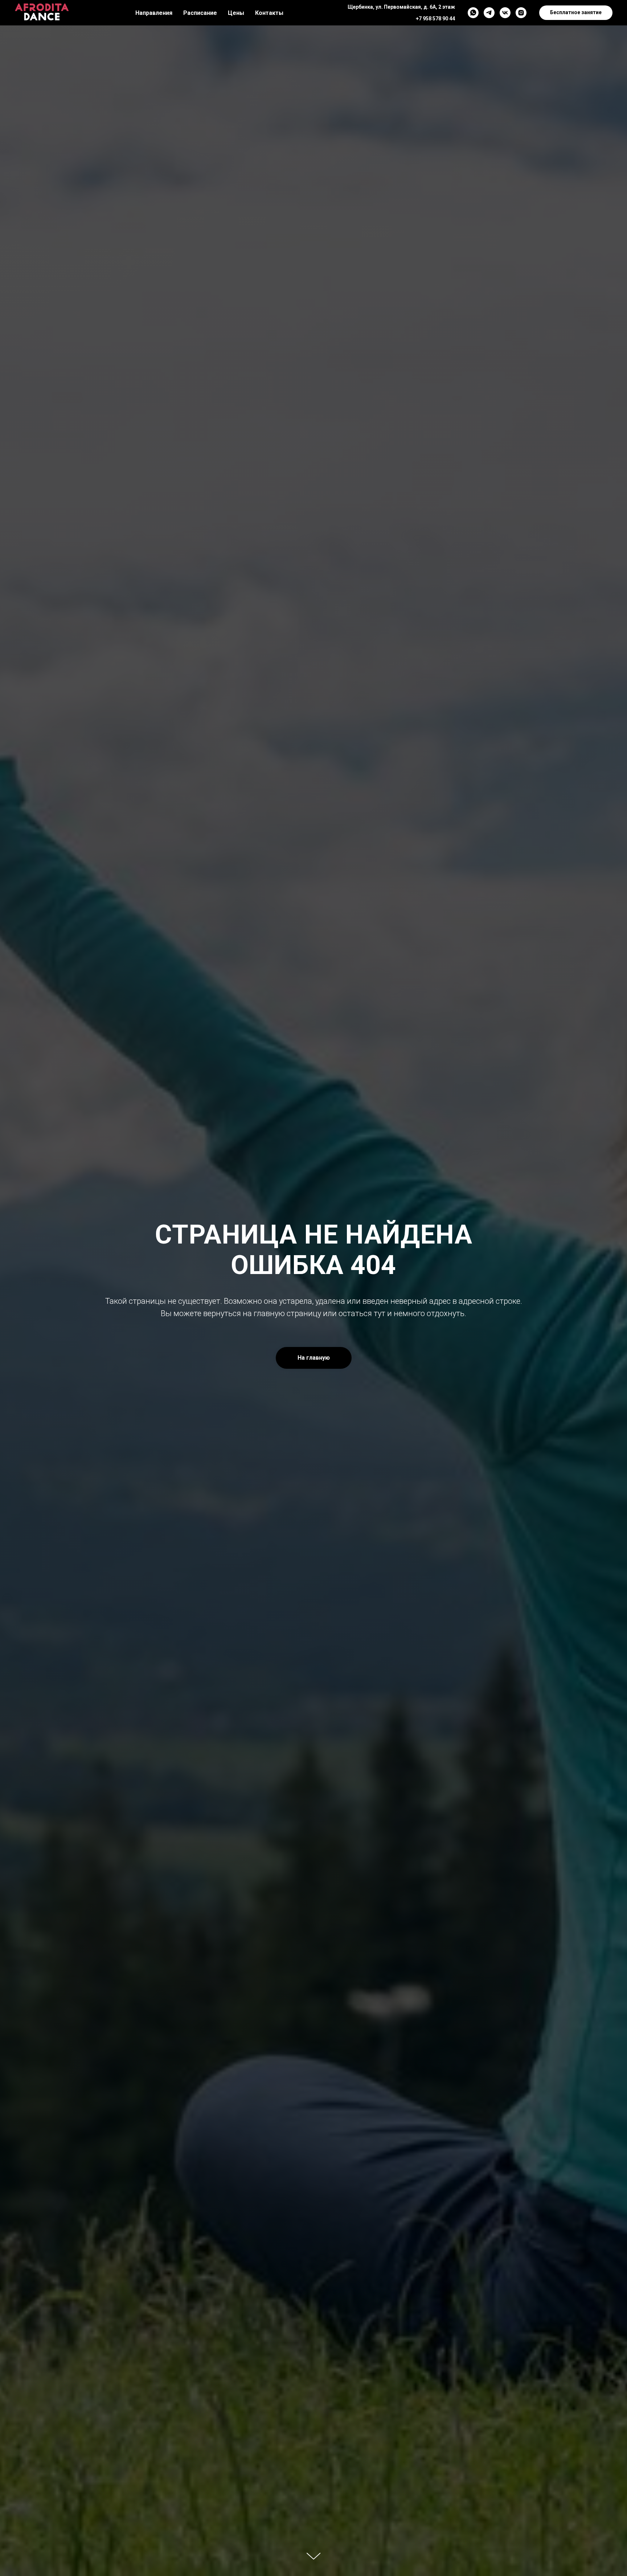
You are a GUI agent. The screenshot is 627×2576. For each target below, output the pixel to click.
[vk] (505, 13)
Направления (154, 13)
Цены (236, 13)
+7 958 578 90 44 (435, 19)
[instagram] (521, 13)
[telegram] (489, 13)
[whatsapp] (473, 13)
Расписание (200, 13)
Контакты (269, 13)
